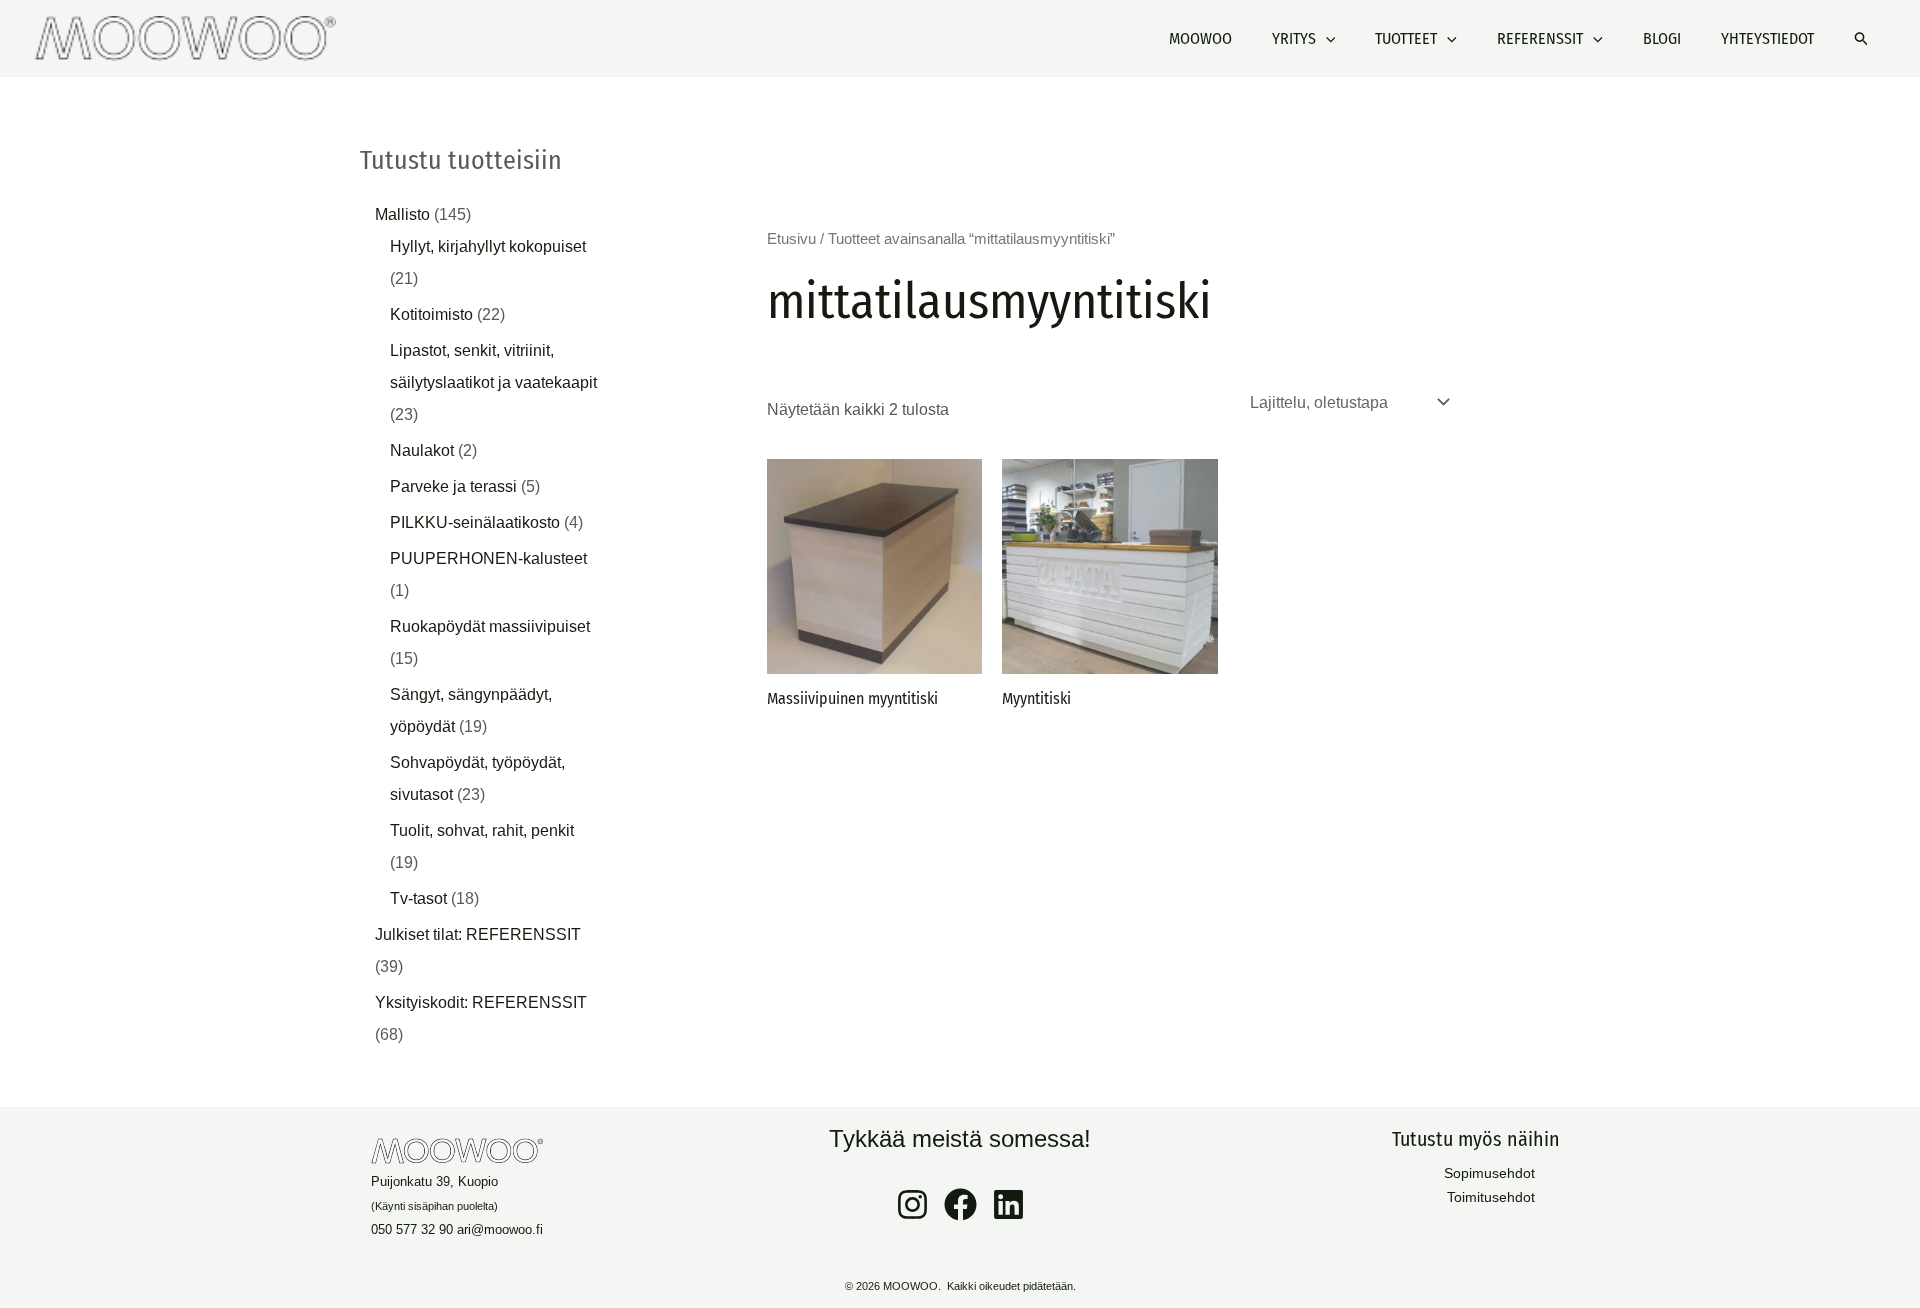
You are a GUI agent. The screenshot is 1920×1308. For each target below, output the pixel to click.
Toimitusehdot (1491, 1197)
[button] (1326, 38)
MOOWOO (1200, 38)
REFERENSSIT (1540, 38)
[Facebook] (960, 1204)
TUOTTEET (1406, 38)
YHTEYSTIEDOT (1767, 38)
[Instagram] (912, 1204)
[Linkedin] (1008, 1204)
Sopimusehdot (1489, 1173)
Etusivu (791, 239)
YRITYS (1294, 38)
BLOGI (1662, 38)
